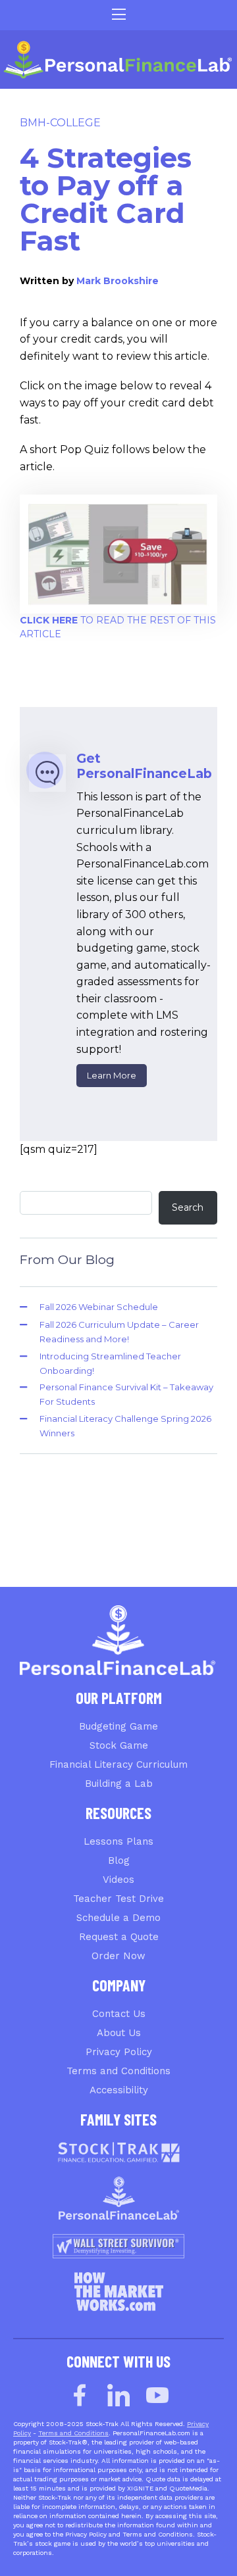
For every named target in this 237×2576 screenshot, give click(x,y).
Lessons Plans (118, 1841)
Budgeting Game (118, 1726)
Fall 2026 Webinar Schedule (99, 1307)
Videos (118, 1880)
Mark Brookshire (118, 281)
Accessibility (119, 2090)
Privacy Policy (119, 2052)
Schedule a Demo (118, 1918)
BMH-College (60, 123)
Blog (119, 1860)
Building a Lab (119, 1784)
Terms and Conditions (118, 2071)
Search (188, 1207)
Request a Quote (119, 1937)
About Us (119, 2033)
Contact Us (119, 2014)
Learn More (112, 1075)
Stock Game (119, 1745)
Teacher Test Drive (118, 1899)
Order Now (118, 1956)
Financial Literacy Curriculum (118, 1764)
